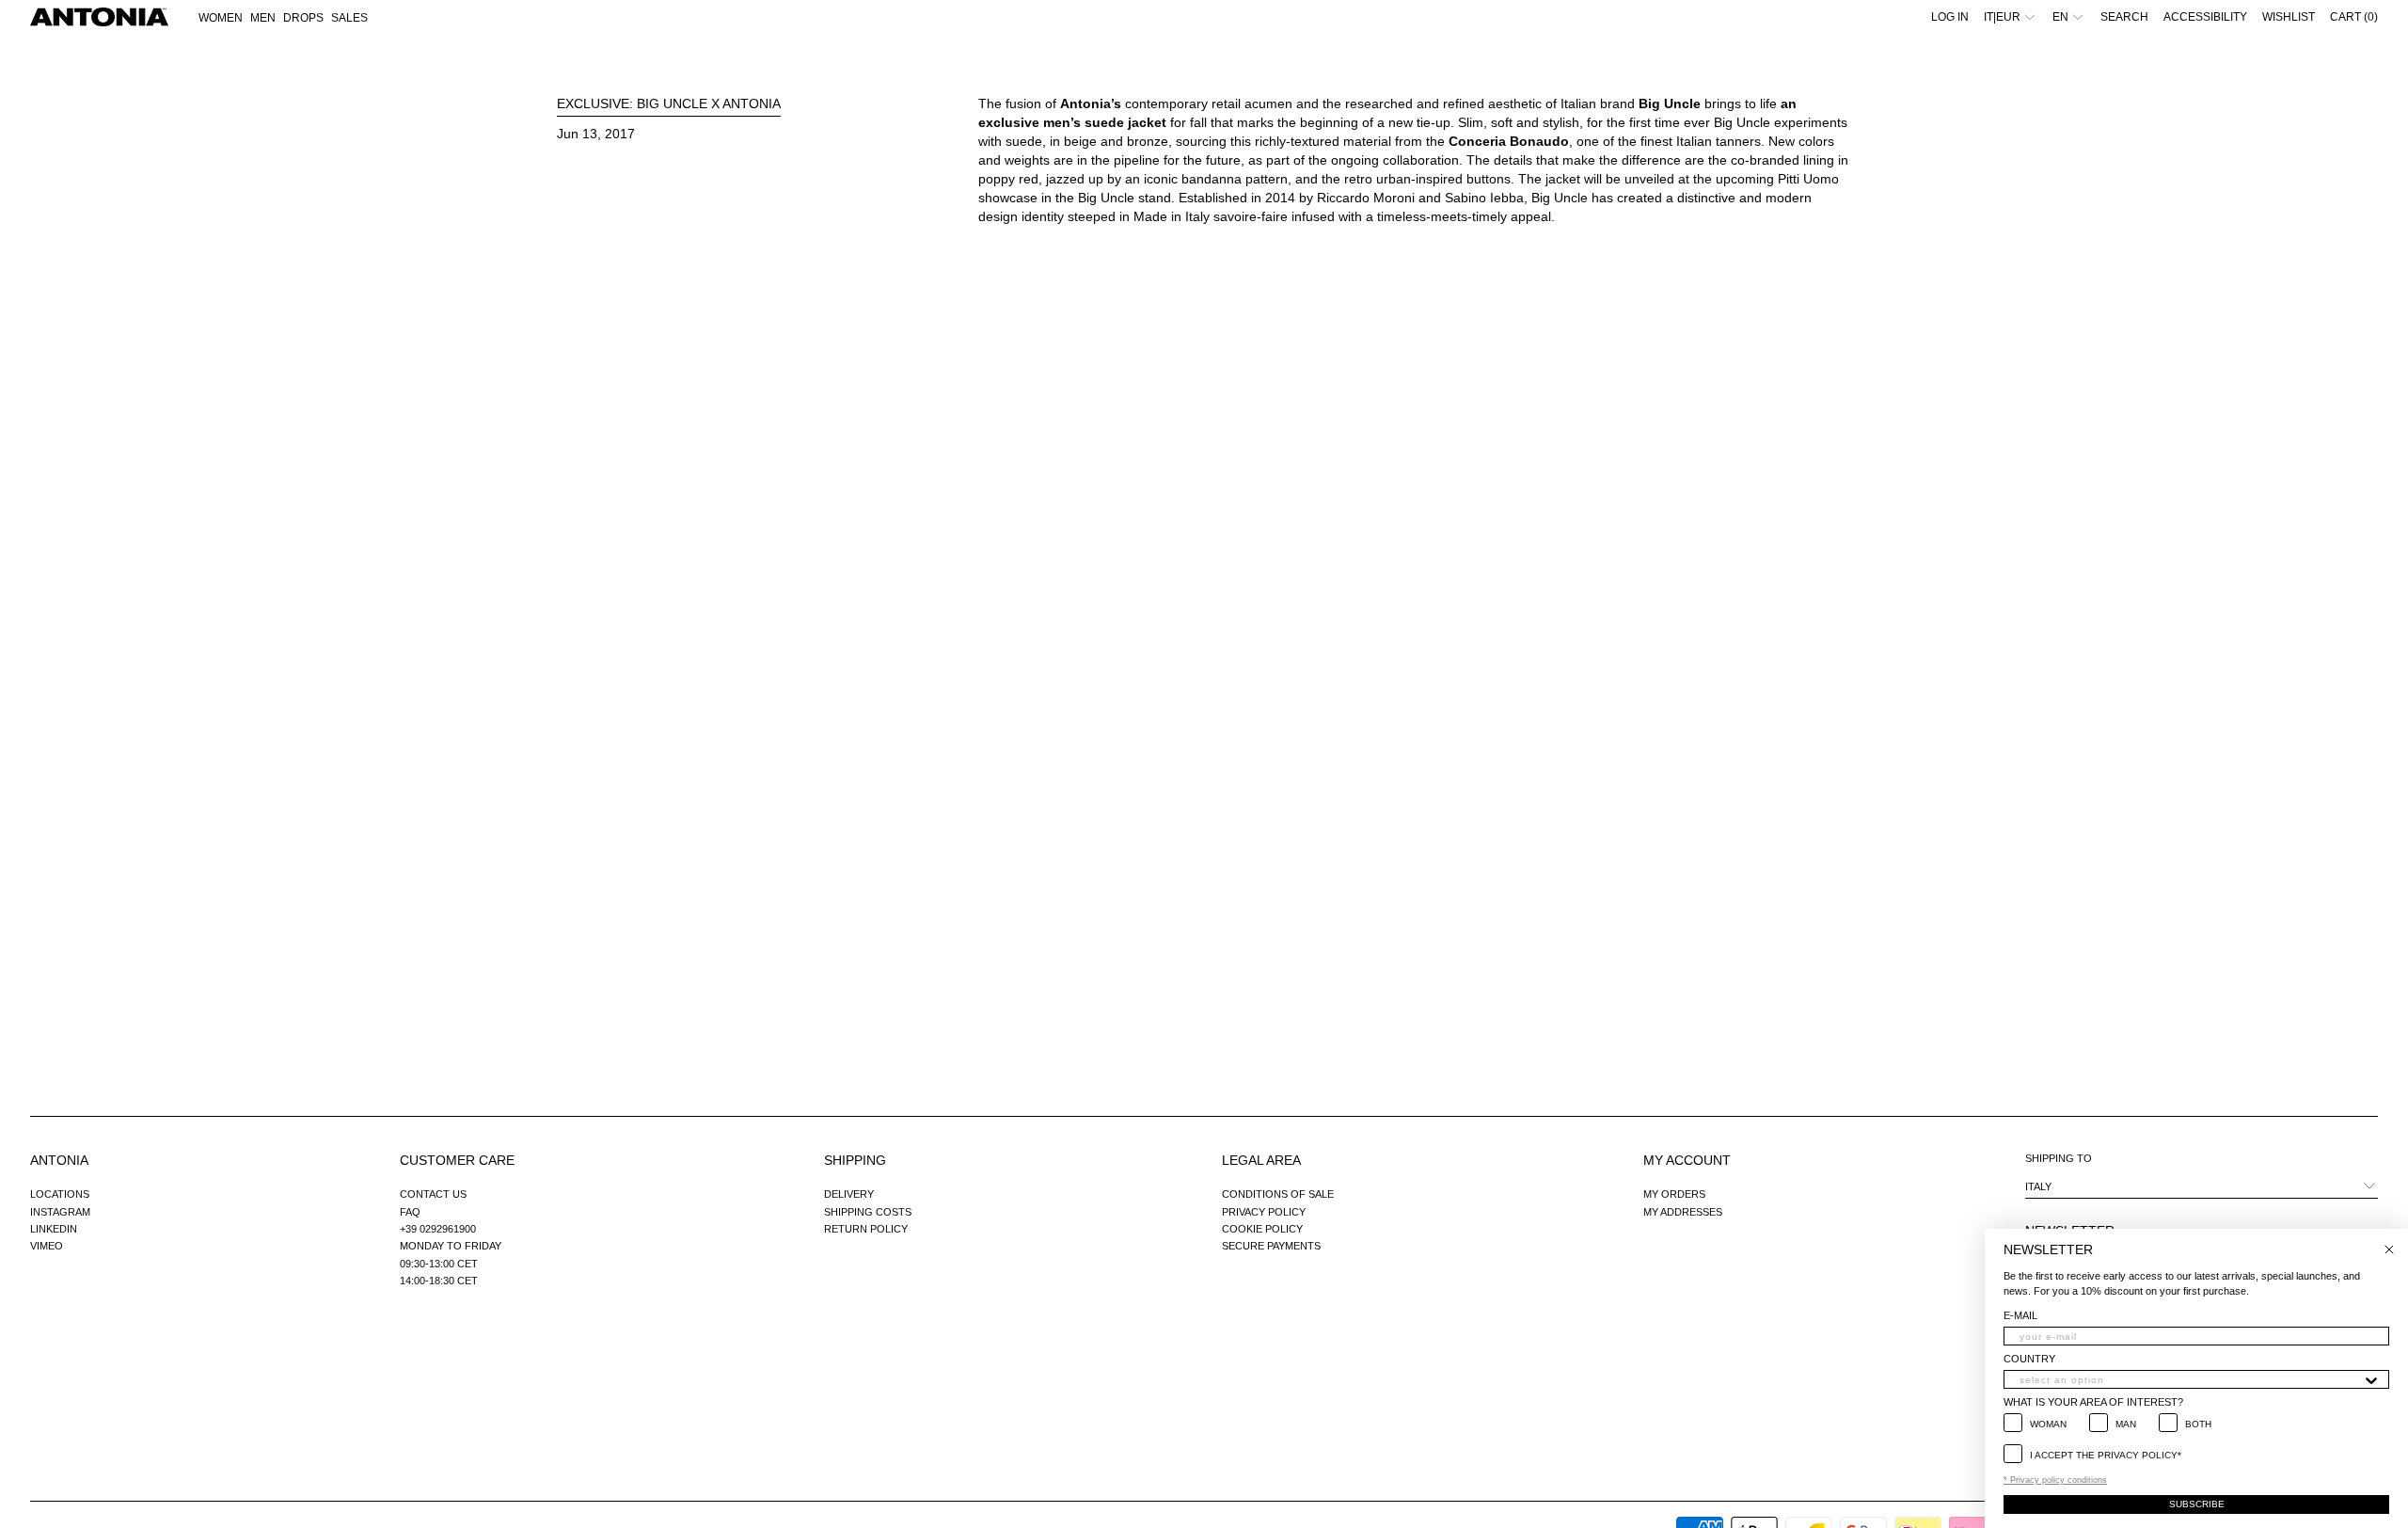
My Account (1687, 1160)
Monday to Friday (451, 1246)
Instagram (60, 1212)
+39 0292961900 (438, 1229)
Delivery (849, 1194)
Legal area (1261, 1160)
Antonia (59, 1160)
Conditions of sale (1278, 1194)
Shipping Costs (868, 1212)
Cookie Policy (1262, 1229)
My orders (1674, 1194)
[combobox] (2191, 1379)
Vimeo (47, 1246)
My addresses (1683, 1212)
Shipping (855, 1160)
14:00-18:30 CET (439, 1281)
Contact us (433, 1194)
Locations (60, 1194)
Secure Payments (1271, 1246)
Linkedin (54, 1229)
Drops (303, 18)
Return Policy (866, 1229)
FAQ (410, 1212)
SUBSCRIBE (2197, 1504)
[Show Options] (2371, 1379)
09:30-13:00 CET (439, 1264)
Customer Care (457, 1160)
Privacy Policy (1264, 1212)
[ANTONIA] (99, 17)
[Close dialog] (2389, 1249)
